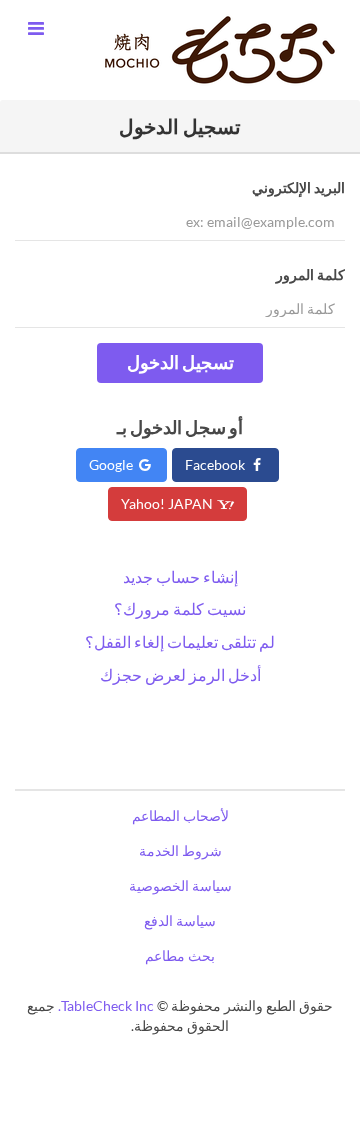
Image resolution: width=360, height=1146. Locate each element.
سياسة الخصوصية (180, 885)
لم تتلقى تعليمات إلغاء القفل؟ (180, 641)
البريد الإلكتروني (298, 187)
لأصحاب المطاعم (180, 815)
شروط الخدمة (180, 850)
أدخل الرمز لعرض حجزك (180, 674)
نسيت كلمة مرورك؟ (180, 608)
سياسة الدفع (180, 920)
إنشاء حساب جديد (180, 576)
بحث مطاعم (180, 955)
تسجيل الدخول (180, 362)
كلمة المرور (310, 274)
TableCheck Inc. (106, 1005)
